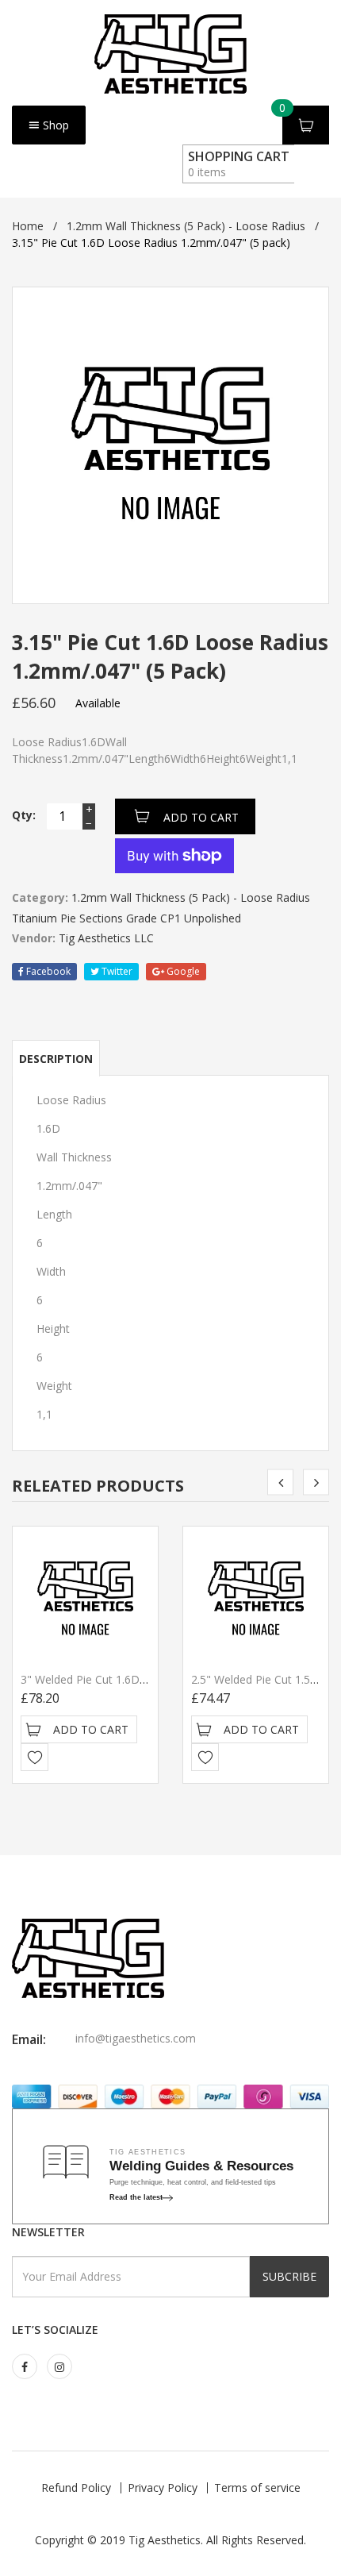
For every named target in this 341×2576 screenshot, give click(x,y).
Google (182, 971)
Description (56, 1059)
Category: (40, 897)
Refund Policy (76, 2487)
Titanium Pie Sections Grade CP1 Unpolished (126, 918)
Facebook (47, 971)
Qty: (24, 815)
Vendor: (34, 938)
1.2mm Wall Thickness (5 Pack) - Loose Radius (186, 226)
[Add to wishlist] (34, 1757)
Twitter (116, 971)
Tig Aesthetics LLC (106, 938)
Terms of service (257, 2487)
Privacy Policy (163, 2487)
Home (28, 226)
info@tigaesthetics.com (136, 2038)
